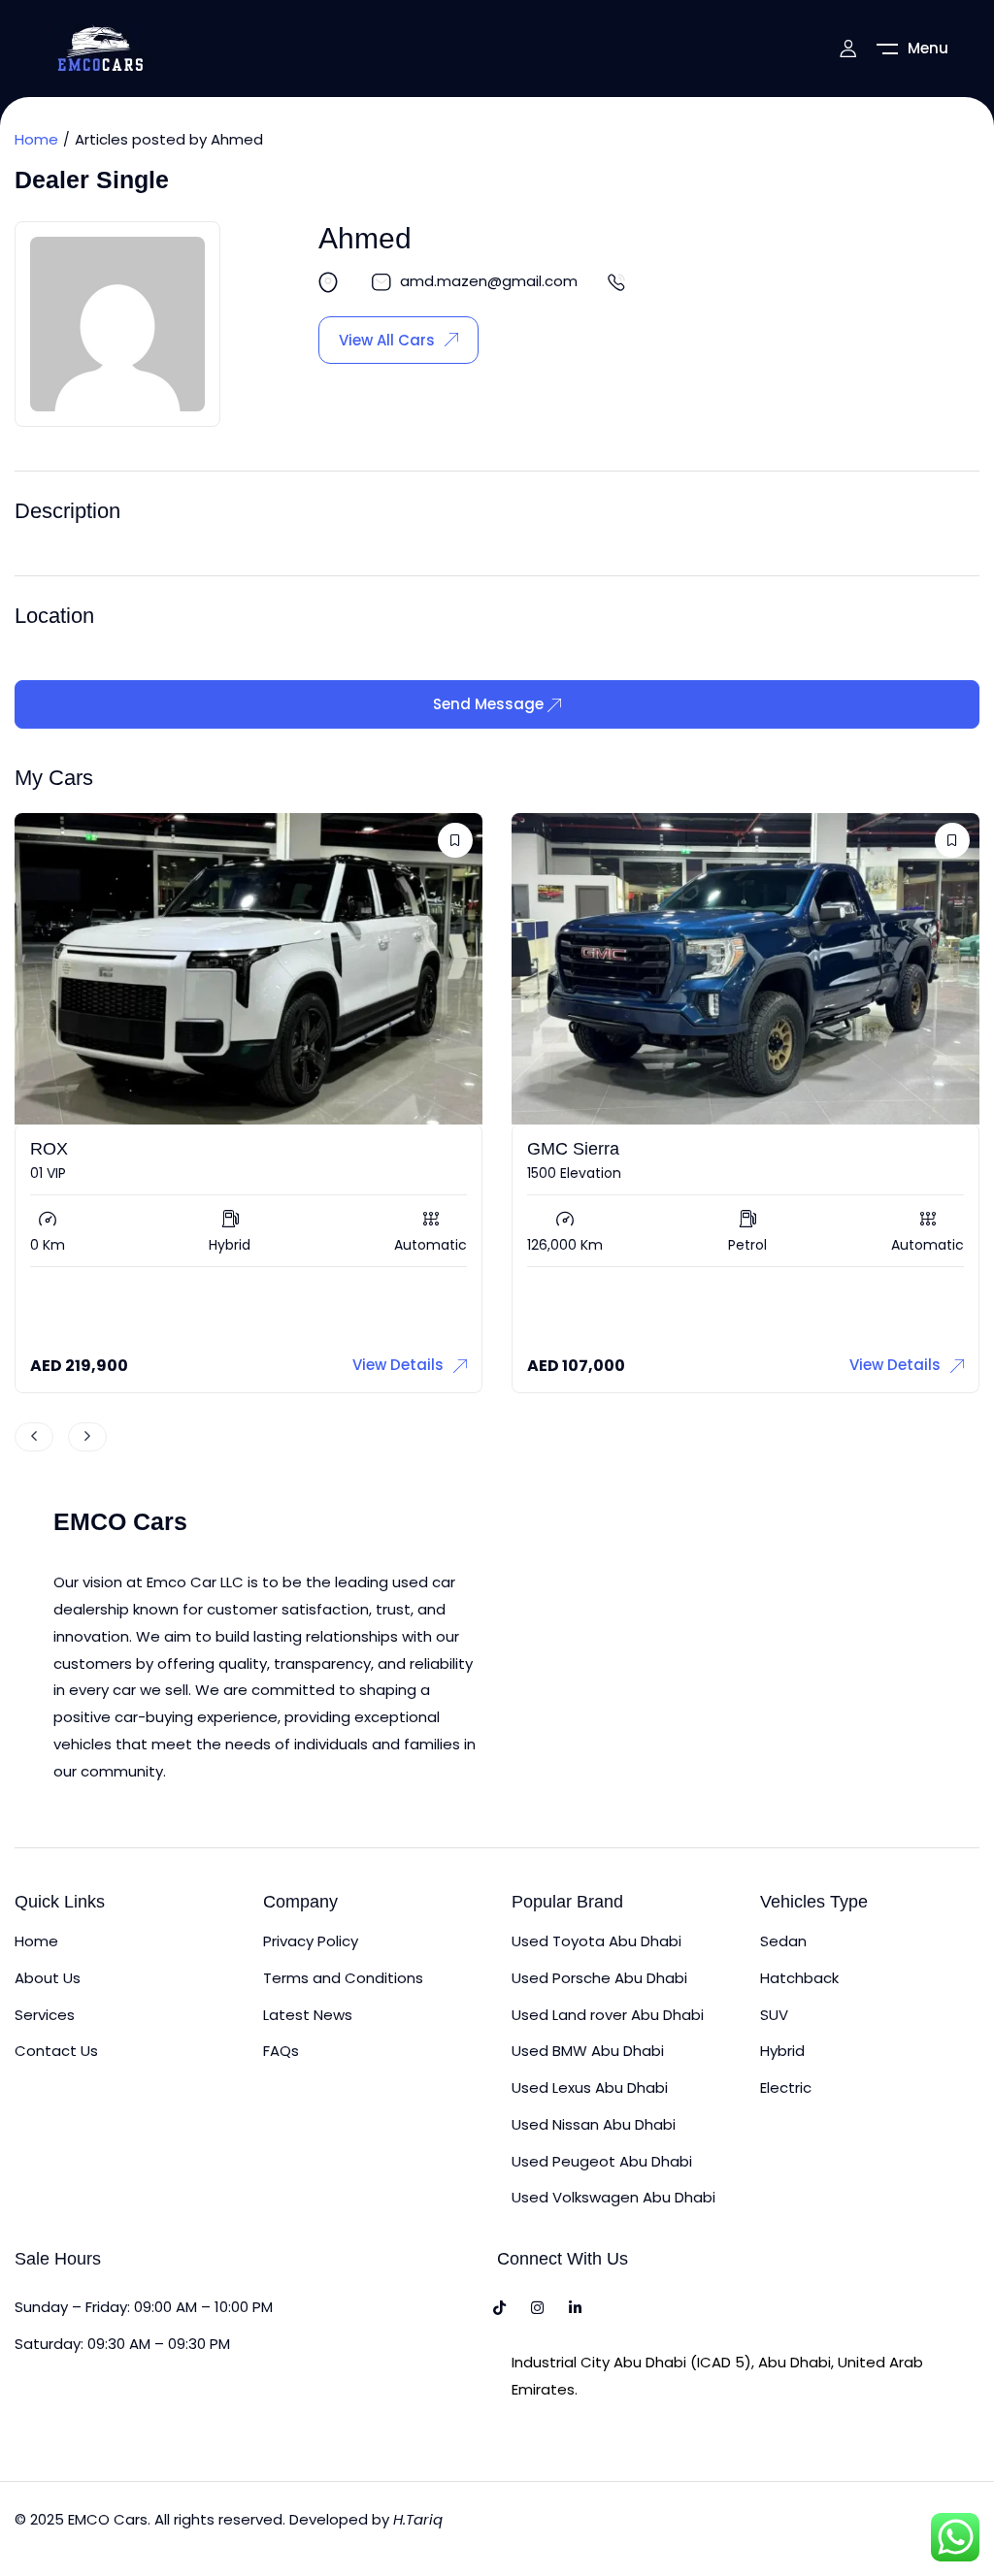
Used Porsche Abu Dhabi (599, 1978)
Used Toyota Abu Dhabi (596, 1941)
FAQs (281, 2051)
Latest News (308, 2015)
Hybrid (782, 2051)
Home (36, 139)
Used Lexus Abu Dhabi (590, 2087)
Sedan (783, 1941)
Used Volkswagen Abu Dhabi (613, 2197)
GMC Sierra (573, 1149)
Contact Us (56, 2051)
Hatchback (799, 1978)
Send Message (490, 704)
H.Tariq (418, 2519)
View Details (398, 1365)
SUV (774, 2015)
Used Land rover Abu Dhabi (608, 2015)
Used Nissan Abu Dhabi (594, 2124)
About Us (48, 1978)
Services (45, 2015)
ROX (49, 1149)
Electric (786, 2087)
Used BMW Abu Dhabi (588, 2051)
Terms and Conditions (343, 1978)
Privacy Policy (311, 1941)
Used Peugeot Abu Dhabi (602, 2161)
